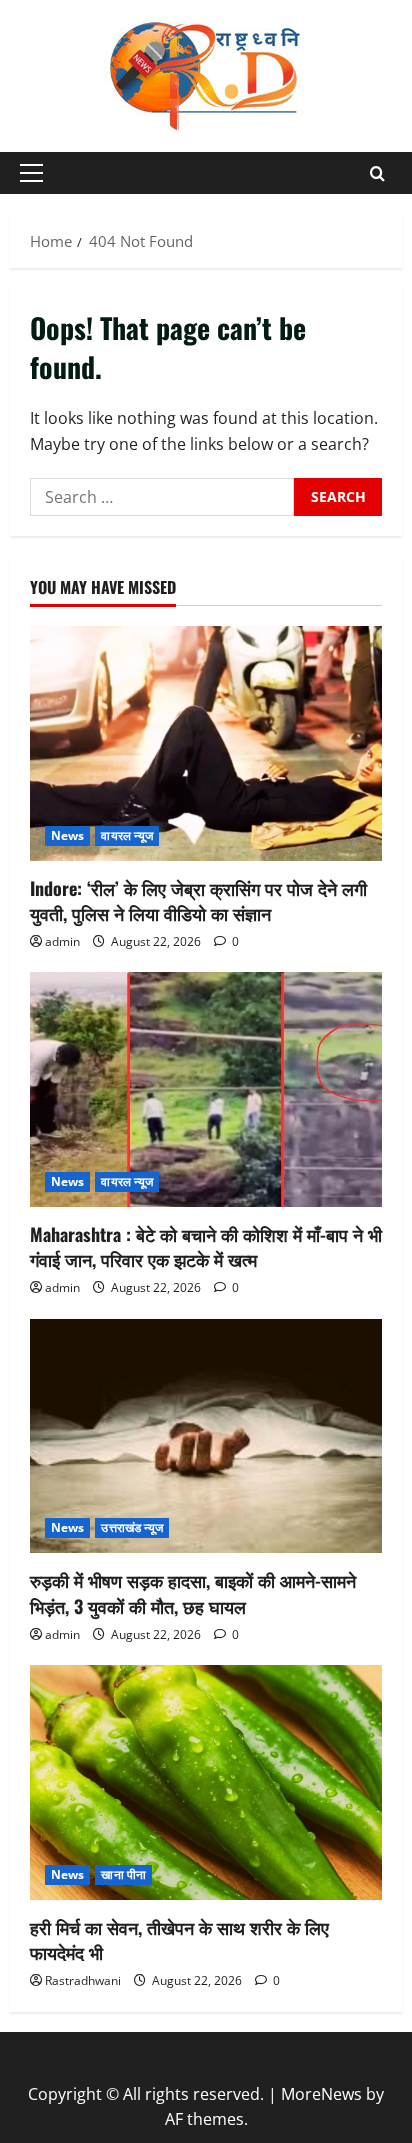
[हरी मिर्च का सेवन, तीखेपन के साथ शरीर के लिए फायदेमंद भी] (206, 1782)
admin (62, 941)
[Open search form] (377, 173)
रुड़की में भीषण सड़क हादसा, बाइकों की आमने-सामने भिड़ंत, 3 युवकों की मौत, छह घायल (193, 1592)
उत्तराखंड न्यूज (132, 1527)
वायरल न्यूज (127, 835)
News (67, 835)
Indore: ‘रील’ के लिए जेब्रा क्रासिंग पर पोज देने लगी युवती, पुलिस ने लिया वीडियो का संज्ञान (198, 900)
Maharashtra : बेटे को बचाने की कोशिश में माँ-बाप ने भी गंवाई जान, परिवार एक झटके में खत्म (206, 1246)
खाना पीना (123, 1874)
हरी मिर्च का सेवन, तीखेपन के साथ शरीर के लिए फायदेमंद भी (179, 1939)
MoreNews (321, 2094)
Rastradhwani (83, 1980)
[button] (31, 173)
